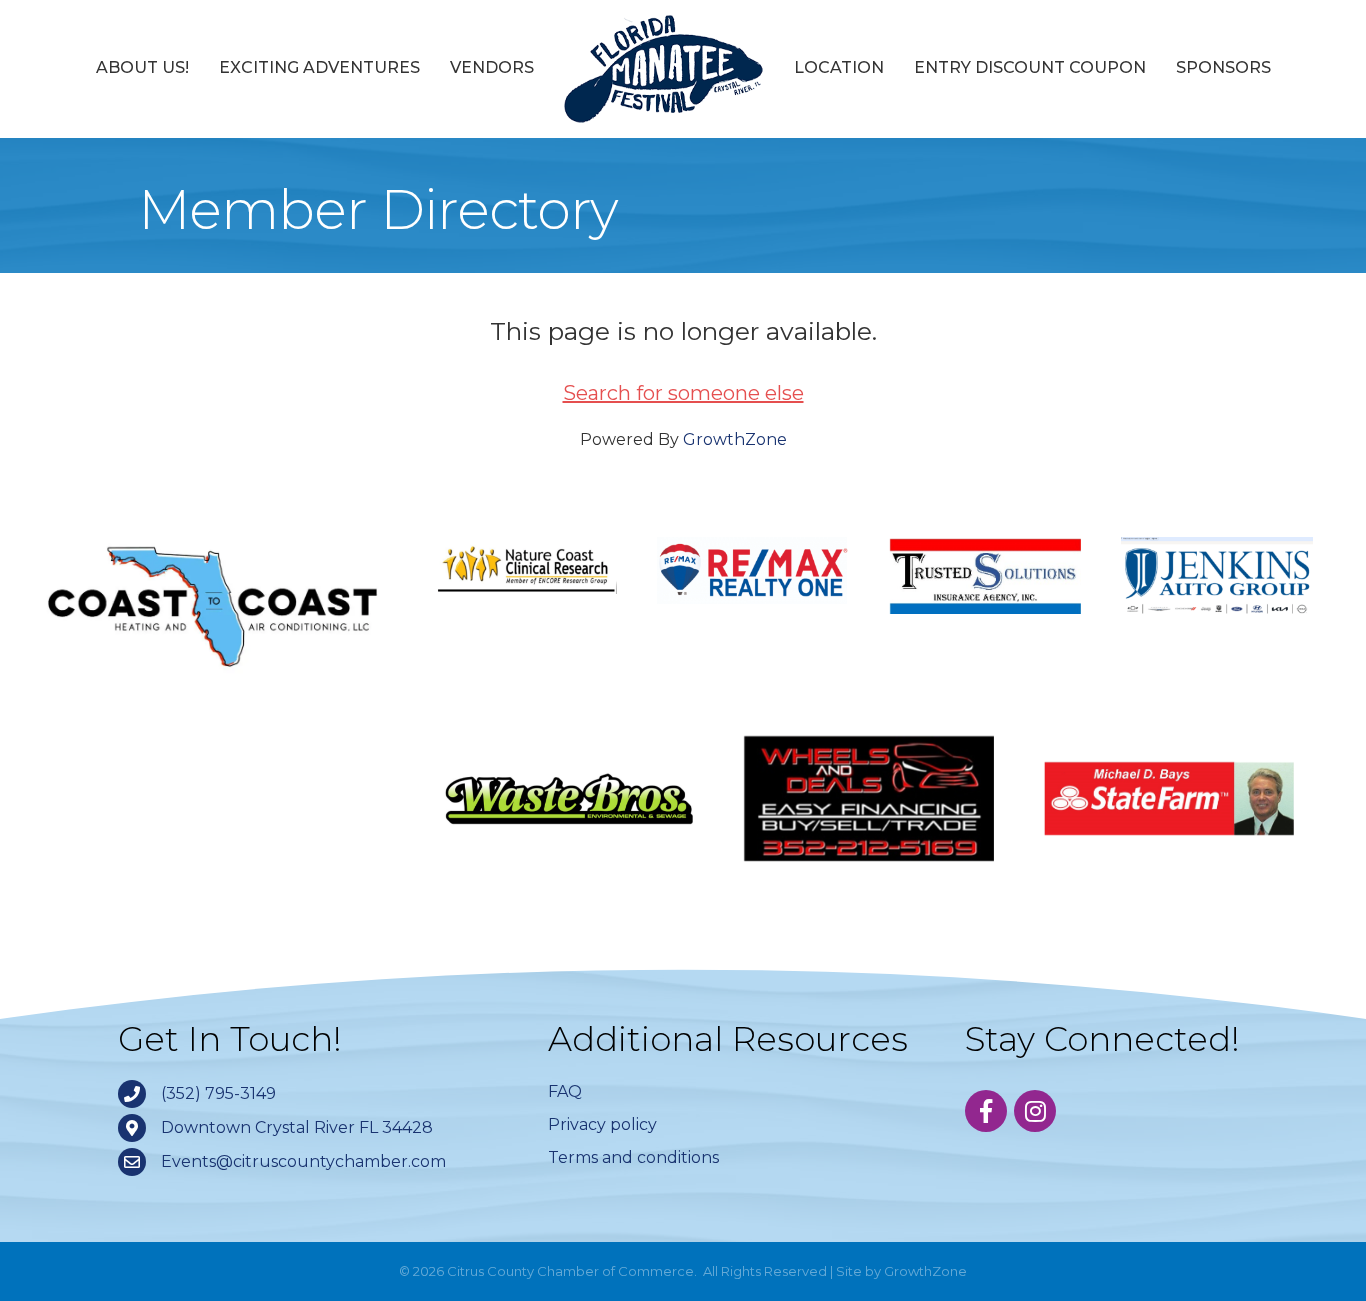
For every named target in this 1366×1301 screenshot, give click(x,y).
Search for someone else (683, 393)
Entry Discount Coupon (1030, 67)
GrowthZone (735, 439)
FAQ (565, 1091)
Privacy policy (602, 1124)
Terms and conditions (633, 1157)
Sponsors (1223, 67)
